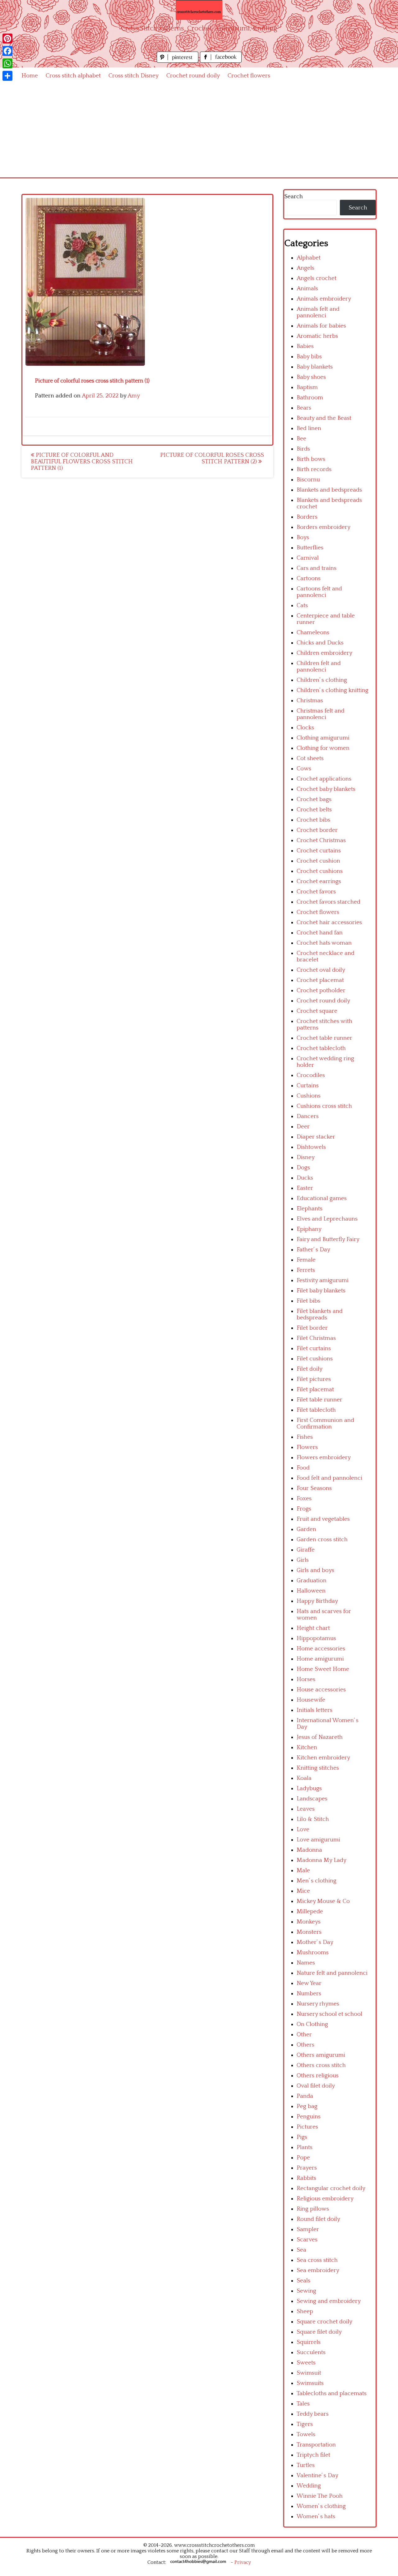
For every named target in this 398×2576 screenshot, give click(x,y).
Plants (305, 2147)
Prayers (307, 2168)
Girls (303, 1560)
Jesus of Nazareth (320, 1737)
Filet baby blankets (321, 1291)
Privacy (243, 2562)
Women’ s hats (316, 2516)
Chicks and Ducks (320, 643)
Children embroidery (324, 653)
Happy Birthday (317, 1601)
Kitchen (307, 1747)
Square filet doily (319, 2332)
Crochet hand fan (320, 933)
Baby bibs (309, 357)
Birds (303, 449)
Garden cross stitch (322, 1540)
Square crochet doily (324, 2322)
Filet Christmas (316, 1338)
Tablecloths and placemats (332, 2393)
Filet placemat (315, 1389)
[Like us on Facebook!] (221, 61)
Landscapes (312, 1799)
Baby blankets (315, 367)
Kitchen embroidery (323, 1758)
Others (305, 2045)
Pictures (307, 2127)
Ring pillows (313, 2209)
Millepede (310, 1911)
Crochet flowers (249, 76)
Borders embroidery (324, 527)
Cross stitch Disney (134, 76)
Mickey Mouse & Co (323, 1901)
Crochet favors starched (329, 902)
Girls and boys (315, 1570)
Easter (305, 1188)
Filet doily (310, 1369)
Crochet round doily (193, 76)
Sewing (306, 2291)
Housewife (311, 1700)
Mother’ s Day (315, 1942)
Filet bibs (308, 1301)
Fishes (305, 1437)
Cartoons (309, 578)
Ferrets (306, 1270)
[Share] (7, 76)
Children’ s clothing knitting (333, 690)
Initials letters (315, 1710)
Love (303, 1829)
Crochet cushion (318, 861)
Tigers (305, 2424)
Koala (304, 1778)
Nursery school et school (329, 2014)
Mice (303, 1891)
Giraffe (306, 1550)
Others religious (318, 2076)
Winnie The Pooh (320, 2496)
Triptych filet (313, 2455)
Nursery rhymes (318, 2004)
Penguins (309, 2117)
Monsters (309, 1932)
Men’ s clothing (317, 1881)
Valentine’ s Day (317, 2475)
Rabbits (306, 2178)
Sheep (305, 2311)
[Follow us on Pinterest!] (178, 61)
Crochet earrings (319, 881)
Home (30, 76)
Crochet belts (314, 810)
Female (306, 1260)
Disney (306, 1157)
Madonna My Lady (322, 1860)
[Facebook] (7, 51)
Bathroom (310, 398)
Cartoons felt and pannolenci (319, 592)
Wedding (309, 2486)
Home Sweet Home (323, 1669)
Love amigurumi (318, 1840)
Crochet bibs (313, 820)
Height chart (313, 1628)
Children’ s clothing (322, 680)
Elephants (310, 1209)
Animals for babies (321, 326)
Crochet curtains (319, 851)
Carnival (308, 558)
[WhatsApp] (7, 63)
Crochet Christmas (321, 840)
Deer (303, 1127)
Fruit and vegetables (323, 1519)
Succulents (311, 2352)
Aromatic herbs (317, 336)
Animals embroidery (324, 299)
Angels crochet (317, 278)
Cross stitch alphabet (73, 76)
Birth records (314, 469)
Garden (306, 1529)
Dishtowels (311, 1147)
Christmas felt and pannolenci (321, 714)
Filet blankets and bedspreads (320, 1314)
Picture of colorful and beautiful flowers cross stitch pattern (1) (82, 462)
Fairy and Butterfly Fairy (328, 1239)
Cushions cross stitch (324, 1106)
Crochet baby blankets (326, 789)
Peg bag (307, 2106)
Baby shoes (311, 377)
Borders (307, 517)
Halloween (311, 1591)
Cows (304, 769)
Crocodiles (311, 1075)
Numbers (309, 1994)
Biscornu (308, 480)
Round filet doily (318, 2219)
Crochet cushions (320, 871)
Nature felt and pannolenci (332, 1973)
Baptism (307, 387)
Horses (306, 1679)
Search (294, 197)
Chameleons (313, 633)
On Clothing (312, 2024)
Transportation (316, 2445)
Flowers (307, 1447)
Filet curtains (314, 1348)
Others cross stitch (321, 2065)
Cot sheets (310, 758)
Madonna (309, 1850)
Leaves (306, 1809)
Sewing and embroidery (329, 2301)
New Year (309, 1983)
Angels (305, 268)
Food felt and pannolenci (329, 1478)
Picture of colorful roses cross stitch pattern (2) (212, 458)
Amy (134, 396)
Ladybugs (309, 1788)
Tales (303, 2404)
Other (304, 2035)
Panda (305, 2096)
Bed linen (309, 428)
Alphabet (309, 258)
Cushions (309, 1096)
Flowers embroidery (324, 1458)
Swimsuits (310, 2383)
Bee (301, 439)
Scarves (307, 2240)
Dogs (303, 1168)
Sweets (306, 2363)
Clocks (305, 728)
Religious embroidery (325, 2199)
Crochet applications (324, 779)
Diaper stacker (316, 1137)
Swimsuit (309, 2373)
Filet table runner (319, 1400)
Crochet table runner (324, 1038)
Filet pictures (314, 1379)
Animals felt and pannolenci (318, 312)
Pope (303, 2158)
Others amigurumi (321, 2055)
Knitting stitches (318, 1768)
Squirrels (309, 2342)
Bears (304, 408)
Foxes (304, 1499)
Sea (301, 2250)
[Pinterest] (7, 39)
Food (303, 1468)
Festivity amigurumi (323, 1280)
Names (306, 1963)
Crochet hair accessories (329, 922)
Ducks (305, 1178)
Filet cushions (315, 1359)
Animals (307, 289)
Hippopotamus (316, 1638)
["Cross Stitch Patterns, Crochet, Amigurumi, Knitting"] (199, 10)
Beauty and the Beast (324, 418)
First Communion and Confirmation (325, 1423)
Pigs (302, 2137)
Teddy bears (313, 2414)
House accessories (321, 1690)
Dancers (308, 1116)
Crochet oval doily (321, 970)
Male (303, 1870)
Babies (305, 346)
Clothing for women (323, 748)
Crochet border (317, 830)
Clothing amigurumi (323, 738)
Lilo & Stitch (313, 1819)
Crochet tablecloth (321, 1048)
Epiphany (309, 1229)
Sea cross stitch (317, 2260)
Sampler (308, 2229)
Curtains (308, 1086)
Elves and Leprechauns (327, 1219)
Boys (303, 537)
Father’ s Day (313, 1250)
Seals (303, 2281)
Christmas (310, 701)
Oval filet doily (316, 2086)
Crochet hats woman (324, 943)
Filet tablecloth (316, 1410)
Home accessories (321, 1649)
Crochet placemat (320, 980)
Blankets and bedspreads (329, 490)
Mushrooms (313, 1953)
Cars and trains (317, 568)
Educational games (322, 1198)
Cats (302, 605)
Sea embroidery (318, 2270)
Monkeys (309, 1922)
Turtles (306, 2465)
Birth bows (311, 459)
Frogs (304, 1509)
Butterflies (310, 548)
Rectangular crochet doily (331, 2188)
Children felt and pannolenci (319, 667)
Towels (306, 2434)
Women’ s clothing (321, 2506)
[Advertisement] (199, 131)
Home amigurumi (320, 1659)
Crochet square (317, 1011)
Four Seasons (314, 1488)
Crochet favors (316, 892)
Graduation (312, 1581)
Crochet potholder (321, 990)
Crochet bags (314, 799)
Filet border (312, 1328)
